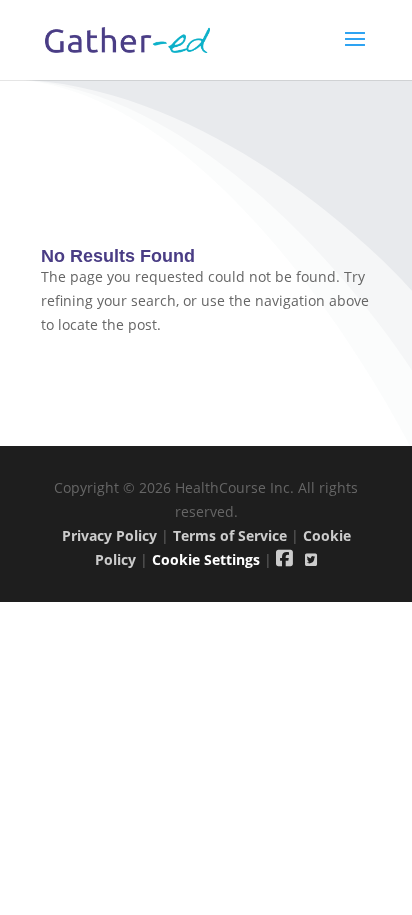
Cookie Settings (206, 559)
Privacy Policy (109, 535)
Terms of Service (230, 535)
